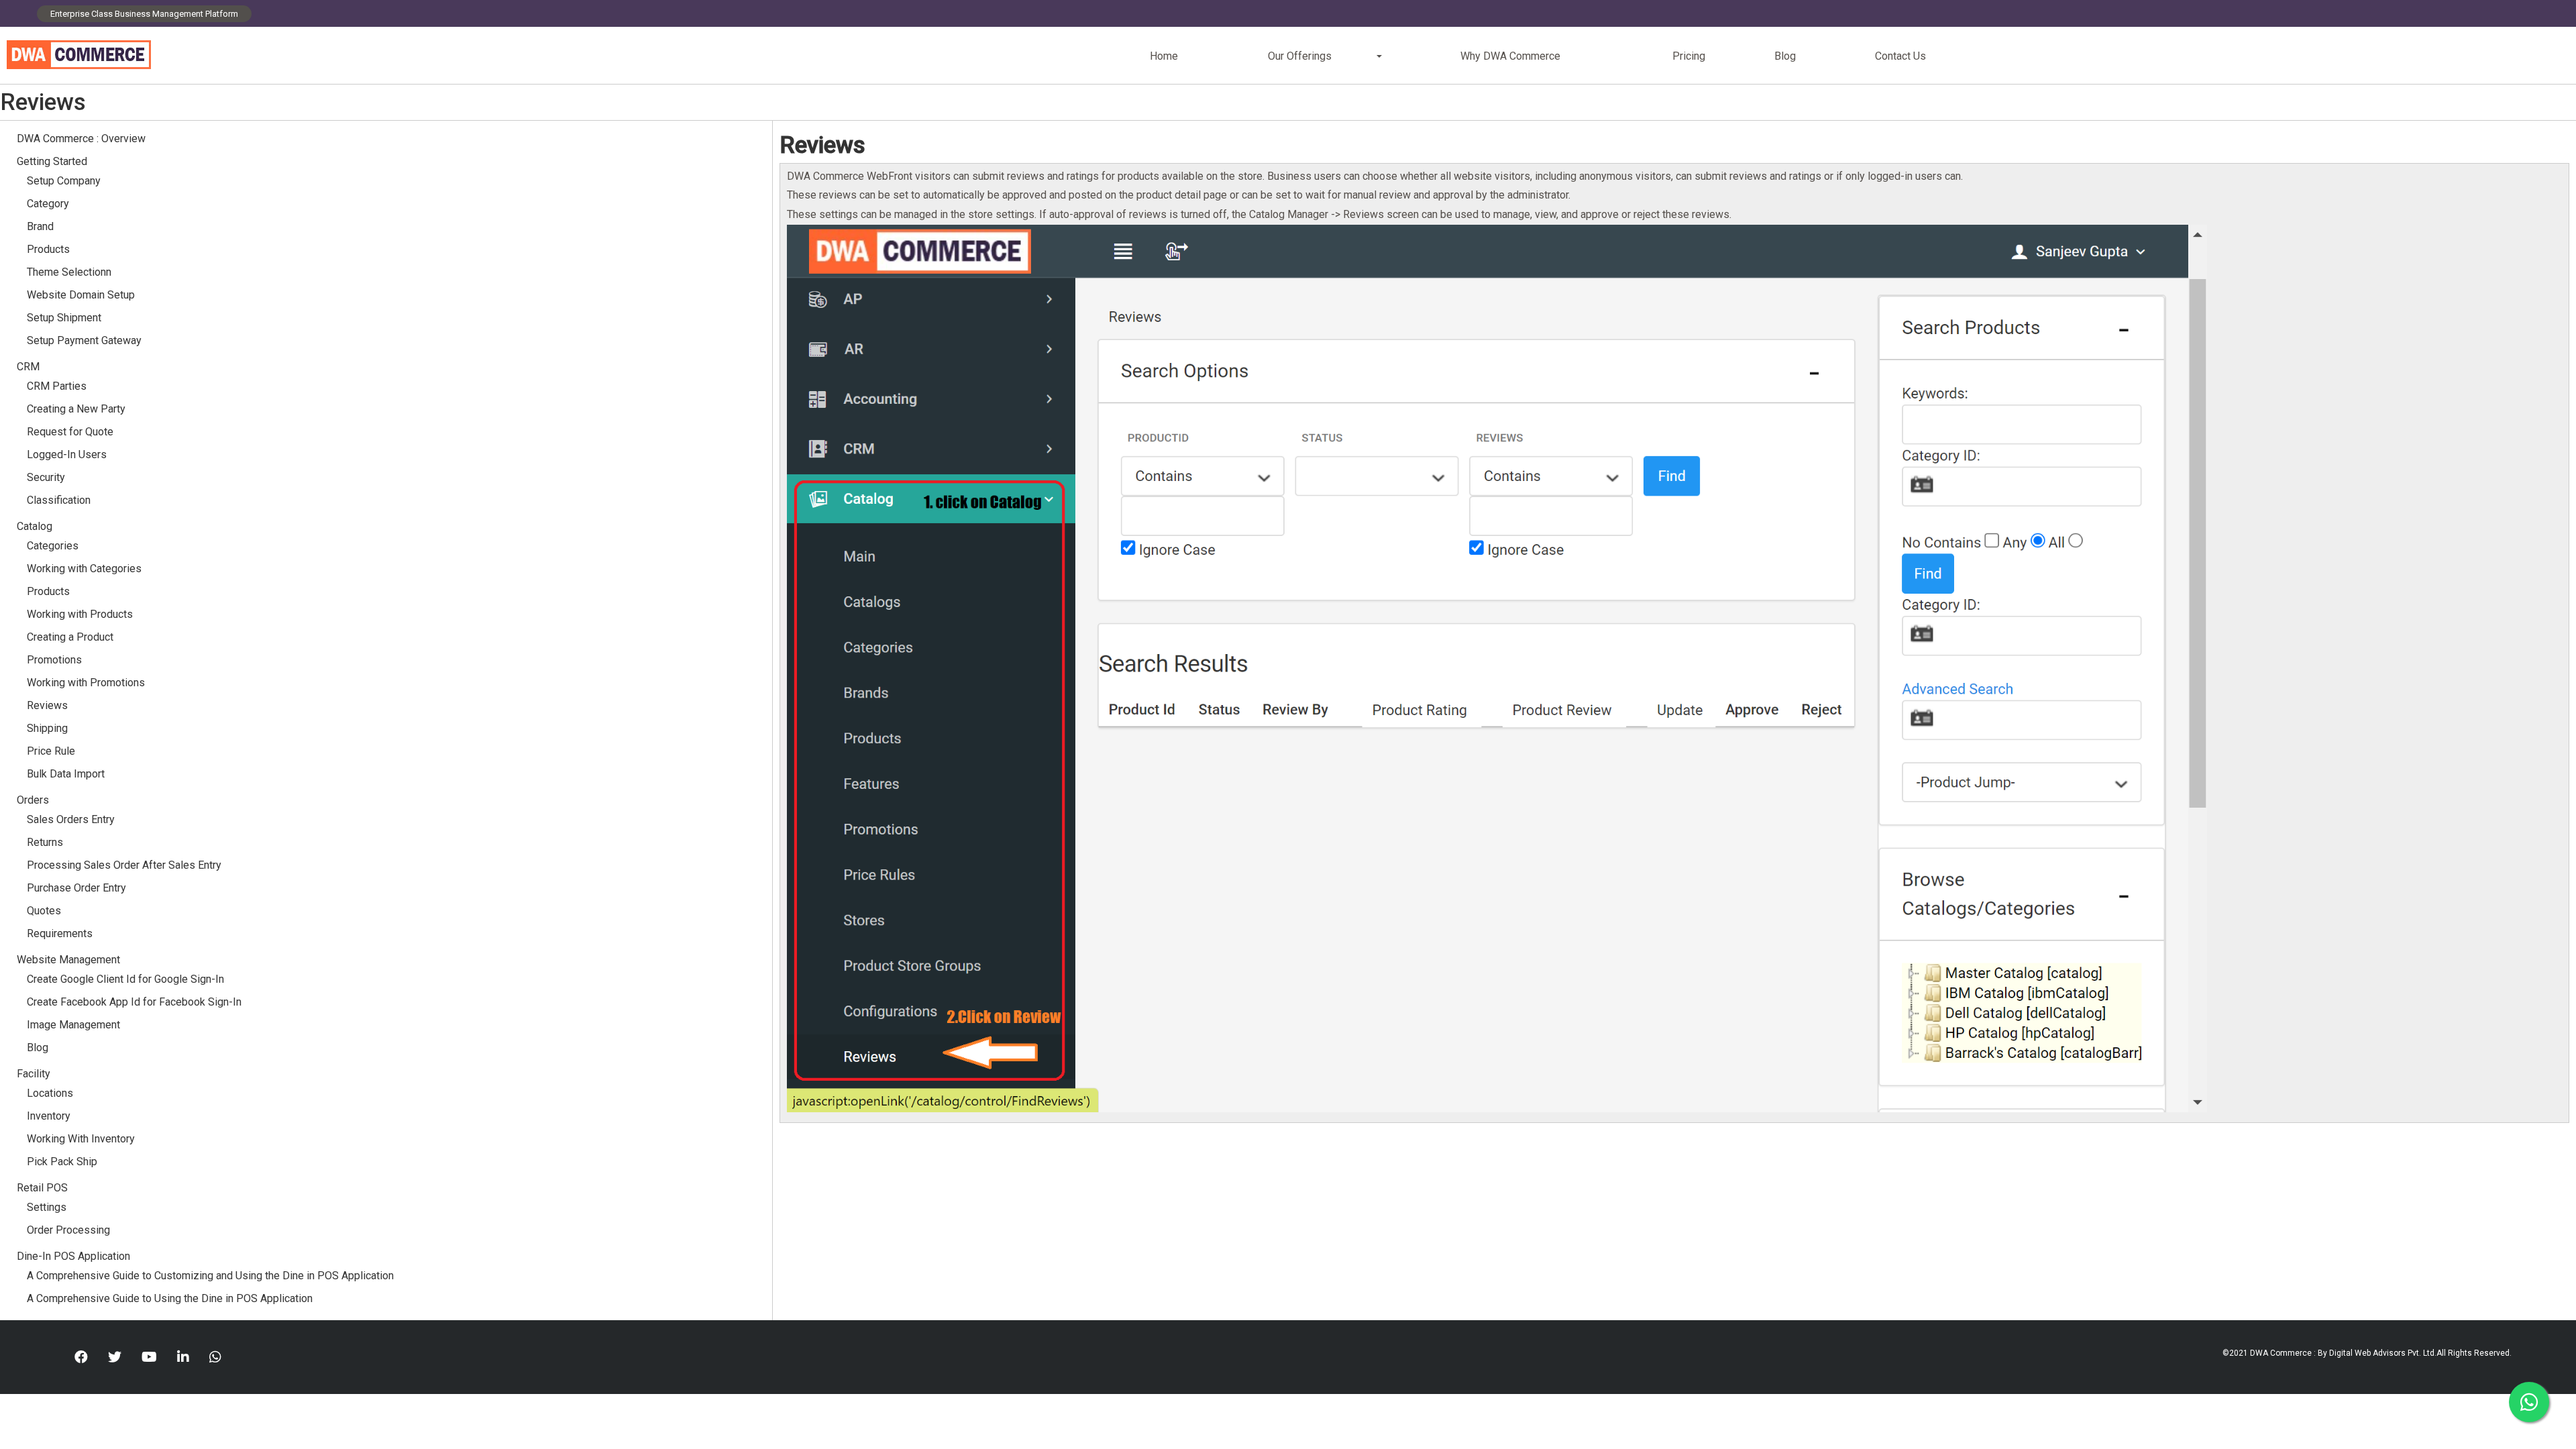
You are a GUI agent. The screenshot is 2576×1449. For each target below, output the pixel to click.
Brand (40, 226)
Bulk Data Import (66, 774)
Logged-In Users (67, 454)
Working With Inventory (81, 1139)
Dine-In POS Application (73, 1256)
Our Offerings (1300, 56)
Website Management (68, 960)
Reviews (47, 705)
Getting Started (52, 161)
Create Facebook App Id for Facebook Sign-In (134, 1002)
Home (1164, 56)
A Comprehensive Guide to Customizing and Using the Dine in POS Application (210, 1276)
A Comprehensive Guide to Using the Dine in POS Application (170, 1298)
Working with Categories (84, 569)
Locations (50, 1093)
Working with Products (80, 614)
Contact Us (1900, 56)
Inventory (49, 1116)
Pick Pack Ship (62, 1162)
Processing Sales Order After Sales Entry (124, 865)
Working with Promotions (86, 683)
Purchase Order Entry (76, 888)
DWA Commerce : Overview (81, 139)
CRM (28, 367)
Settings (47, 1207)
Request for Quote (70, 432)
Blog (1785, 56)
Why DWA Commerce (1510, 56)
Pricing (1689, 56)
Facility (34, 1074)
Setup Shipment (64, 318)
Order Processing (68, 1230)
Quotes (44, 911)
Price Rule (51, 751)
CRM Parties (57, 386)
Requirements (60, 933)
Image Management (73, 1025)
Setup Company (64, 181)
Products (48, 249)
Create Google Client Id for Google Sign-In (125, 979)
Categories (53, 546)
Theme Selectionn (69, 272)
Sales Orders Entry (71, 819)
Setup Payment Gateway (84, 340)
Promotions (54, 660)
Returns (45, 842)
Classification (59, 500)
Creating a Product (70, 637)
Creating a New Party (76, 409)
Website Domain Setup (81, 295)
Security (46, 477)
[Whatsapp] (215, 1357)
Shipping (47, 728)
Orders (33, 800)
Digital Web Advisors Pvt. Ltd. (2383, 1353)
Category (48, 204)
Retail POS (44, 1188)
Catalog (35, 526)
